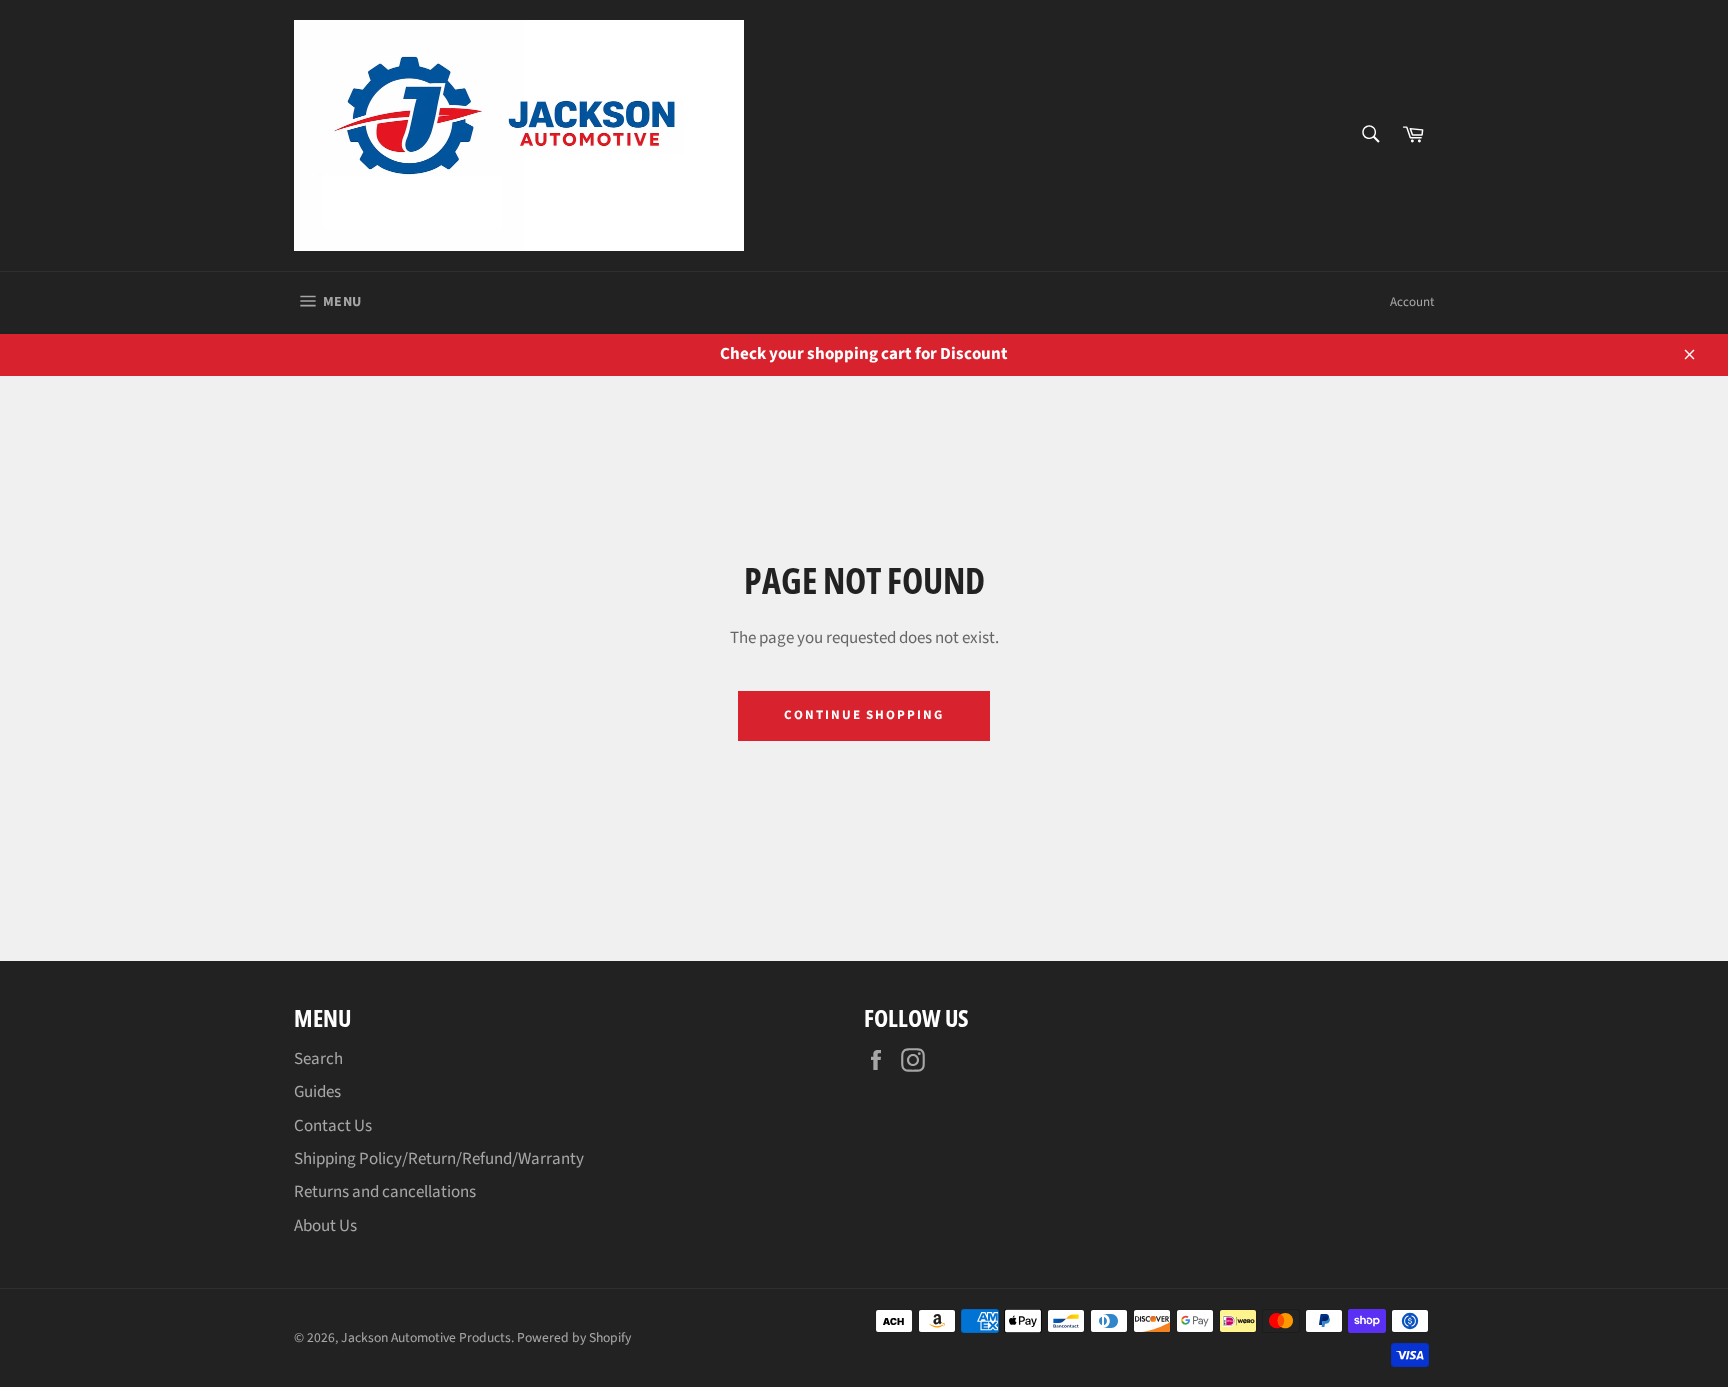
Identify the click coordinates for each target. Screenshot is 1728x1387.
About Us (325, 1226)
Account (1412, 302)
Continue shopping (864, 715)
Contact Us (333, 1126)
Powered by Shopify (574, 1337)
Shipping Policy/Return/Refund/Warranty (439, 1159)
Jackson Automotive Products (426, 1337)
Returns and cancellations (385, 1192)
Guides (317, 1092)
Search (318, 1059)
